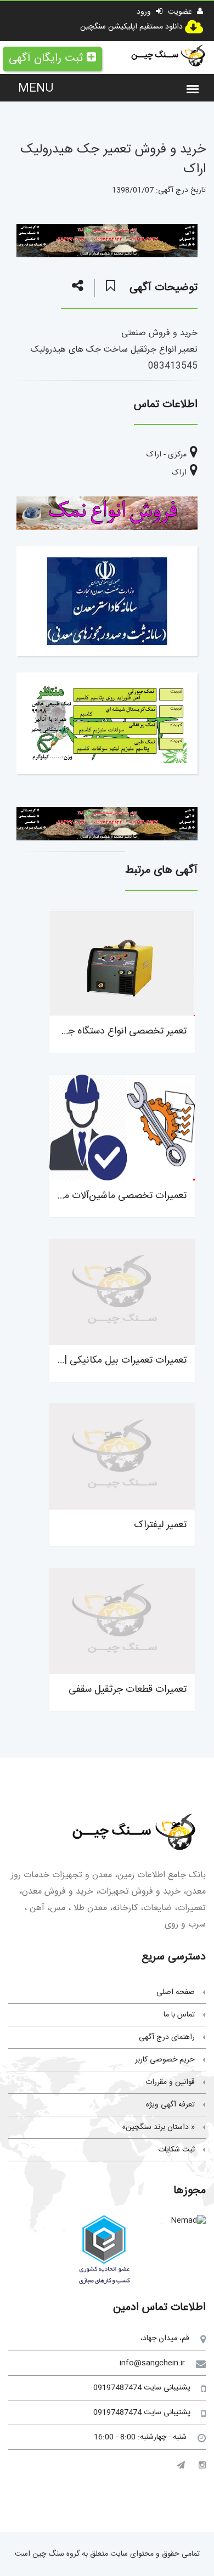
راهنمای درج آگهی (167, 2037)
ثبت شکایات (176, 2150)
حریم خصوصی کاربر (165, 2060)
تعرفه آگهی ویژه (170, 2105)
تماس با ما (179, 2015)
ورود (145, 12)
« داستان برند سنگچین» (158, 2127)
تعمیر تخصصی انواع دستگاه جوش (119, 1031)
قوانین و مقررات (170, 2082)
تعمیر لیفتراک (160, 1525)
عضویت (181, 12)
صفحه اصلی (176, 1992)
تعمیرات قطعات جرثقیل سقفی (128, 1690)
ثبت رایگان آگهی (46, 58)
